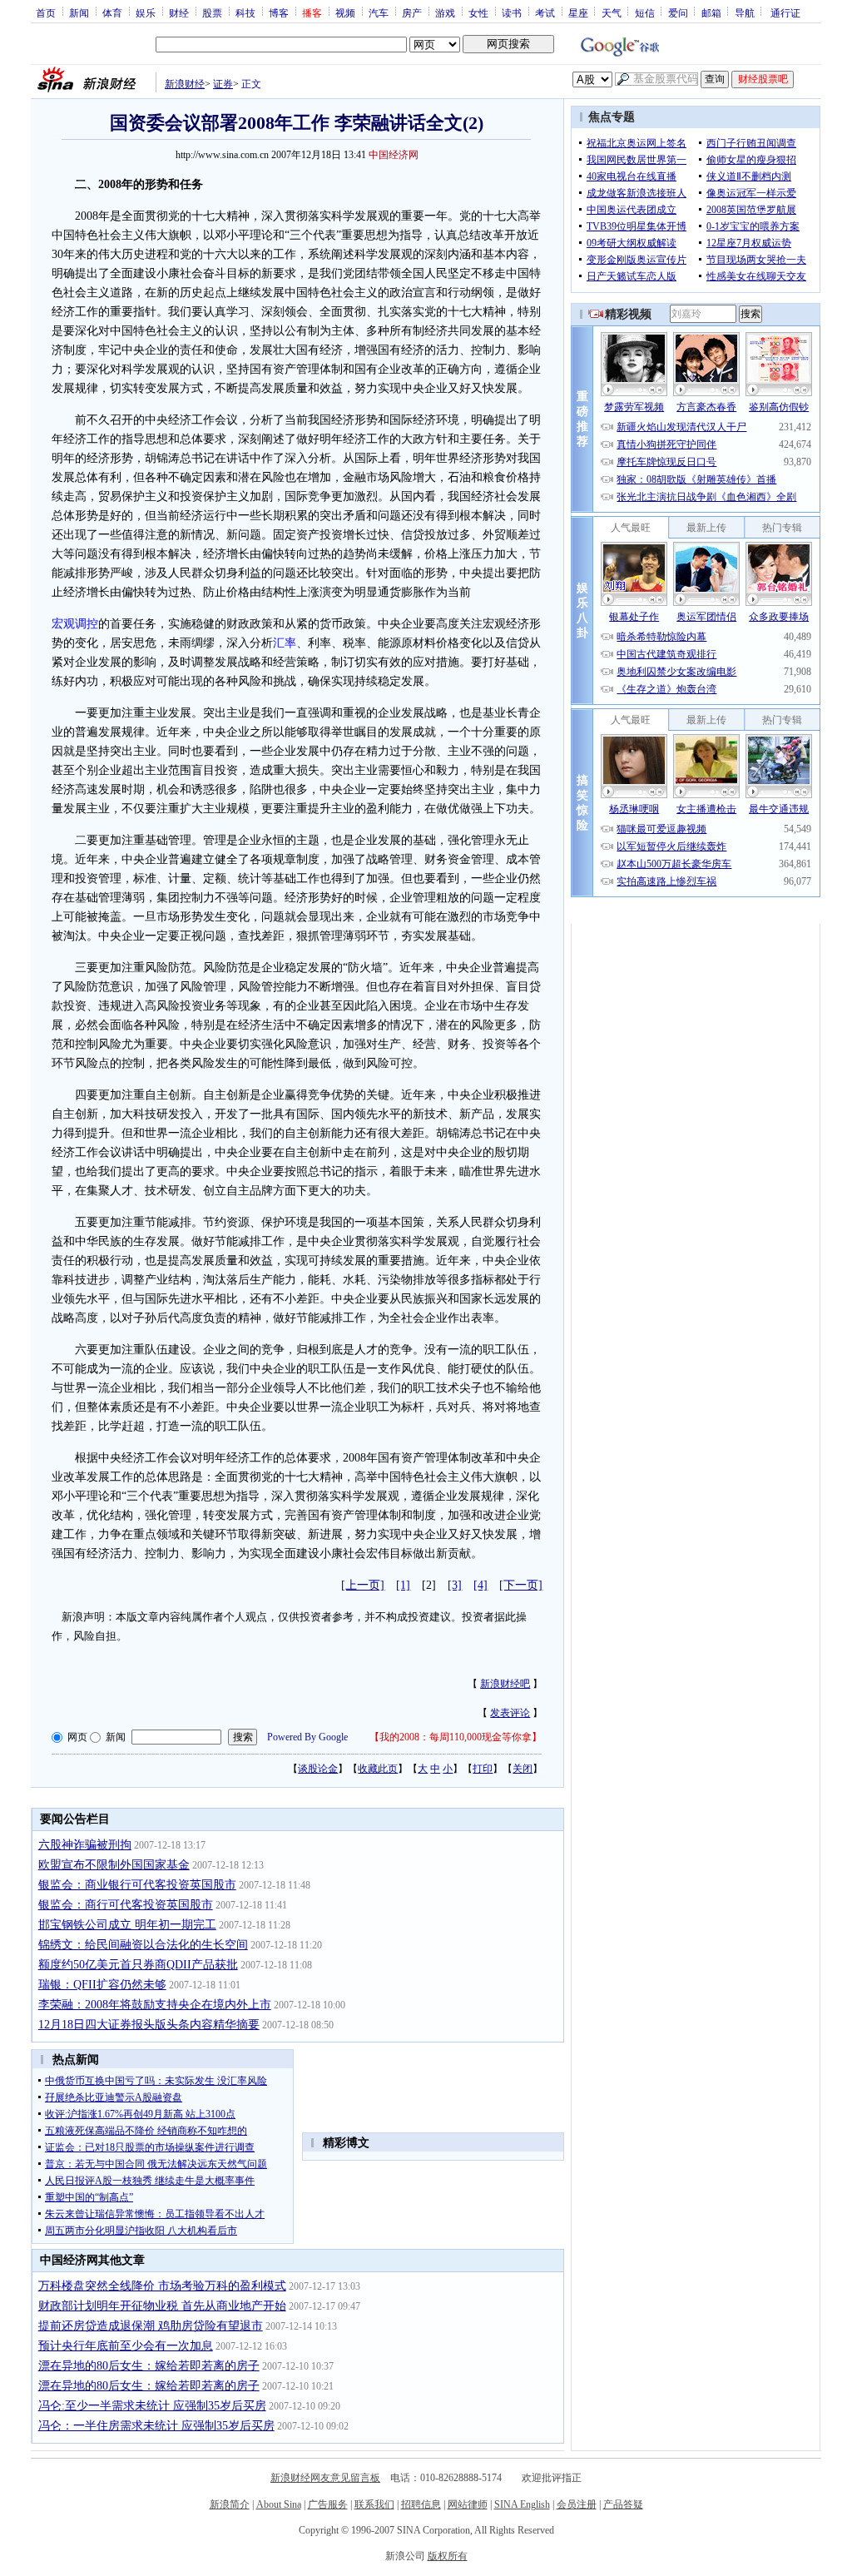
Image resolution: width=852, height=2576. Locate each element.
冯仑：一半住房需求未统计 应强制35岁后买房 (156, 2426)
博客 (279, 12)
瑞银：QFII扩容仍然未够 (102, 1985)
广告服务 (328, 2504)
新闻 (79, 12)
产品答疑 (623, 2504)
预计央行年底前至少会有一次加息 (126, 2346)
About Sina (279, 2504)
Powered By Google (307, 1737)
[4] (480, 1585)
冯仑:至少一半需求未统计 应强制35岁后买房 (152, 2406)
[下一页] (521, 1585)
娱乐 (146, 12)
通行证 (785, 12)
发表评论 (510, 1713)
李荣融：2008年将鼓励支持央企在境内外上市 (155, 2005)
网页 (77, 1737)
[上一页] (363, 1585)
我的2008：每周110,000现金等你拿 (456, 1737)
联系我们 (374, 2504)
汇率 (285, 643)
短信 (645, 12)
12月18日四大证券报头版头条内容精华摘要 (149, 2025)
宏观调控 (75, 624)
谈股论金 (318, 1769)
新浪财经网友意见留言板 (325, 2478)
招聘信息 (421, 2504)
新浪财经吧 (505, 1684)
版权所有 (448, 2556)
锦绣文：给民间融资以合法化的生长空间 (143, 1945)
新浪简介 (230, 2504)
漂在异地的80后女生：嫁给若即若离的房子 (149, 2366)
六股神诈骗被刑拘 (85, 1845)
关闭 (523, 1769)
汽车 (379, 12)
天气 (612, 12)
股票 (212, 12)
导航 (745, 12)
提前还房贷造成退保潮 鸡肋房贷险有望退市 (151, 2326)
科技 (245, 12)
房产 (412, 12)
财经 (179, 12)
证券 (223, 84)
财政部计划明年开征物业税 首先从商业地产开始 (162, 2306)
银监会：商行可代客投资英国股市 (126, 1905)
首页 (46, 12)
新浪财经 (185, 84)
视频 (345, 12)
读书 (512, 12)
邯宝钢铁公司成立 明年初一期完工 (127, 1925)
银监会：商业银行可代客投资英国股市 (137, 1885)
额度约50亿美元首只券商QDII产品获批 (138, 1965)
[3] (455, 1585)
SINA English (522, 2504)
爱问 (678, 12)
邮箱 (711, 12)
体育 (112, 12)
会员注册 (577, 2504)
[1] (403, 1585)
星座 (578, 12)
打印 (483, 1769)
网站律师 (468, 2504)
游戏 (445, 12)
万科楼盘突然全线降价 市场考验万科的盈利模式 (162, 2286)
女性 (478, 12)
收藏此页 (378, 1769)
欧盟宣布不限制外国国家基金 (114, 1865)
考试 (545, 12)
